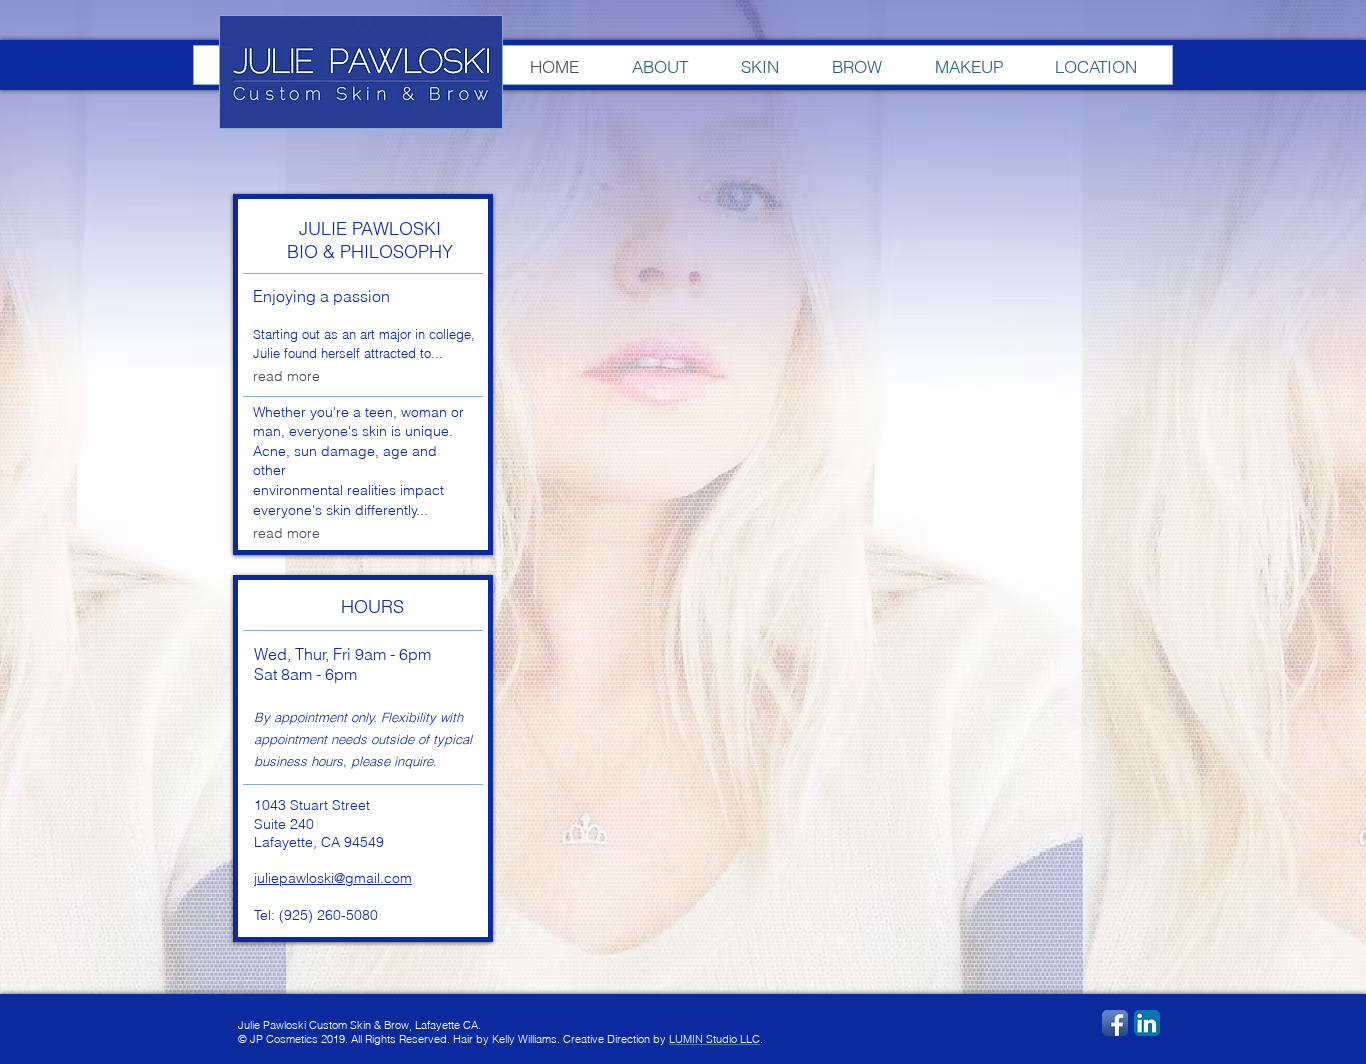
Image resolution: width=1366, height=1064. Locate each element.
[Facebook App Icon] (1115, 1023)
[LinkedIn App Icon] (1147, 1023)
